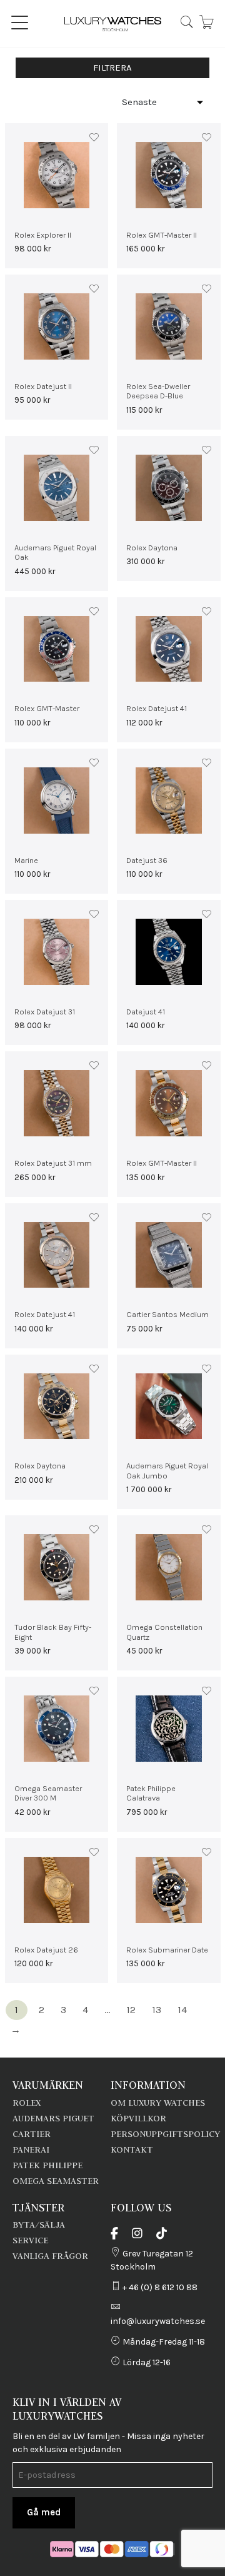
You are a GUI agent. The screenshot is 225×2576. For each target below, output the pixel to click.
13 (157, 2010)
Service (30, 2240)
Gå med (44, 2512)
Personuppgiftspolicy (165, 2134)
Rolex (27, 2103)
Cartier (32, 2134)
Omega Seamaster (56, 2181)
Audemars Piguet (53, 2118)
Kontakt (132, 2149)
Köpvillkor (138, 2118)
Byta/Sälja (39, 2225)
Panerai (31, 2149)
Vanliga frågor (50, 2256)
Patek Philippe (47, 2165)
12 (131, 2010)
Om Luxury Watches (158, 2103)
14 (182, 2010)
